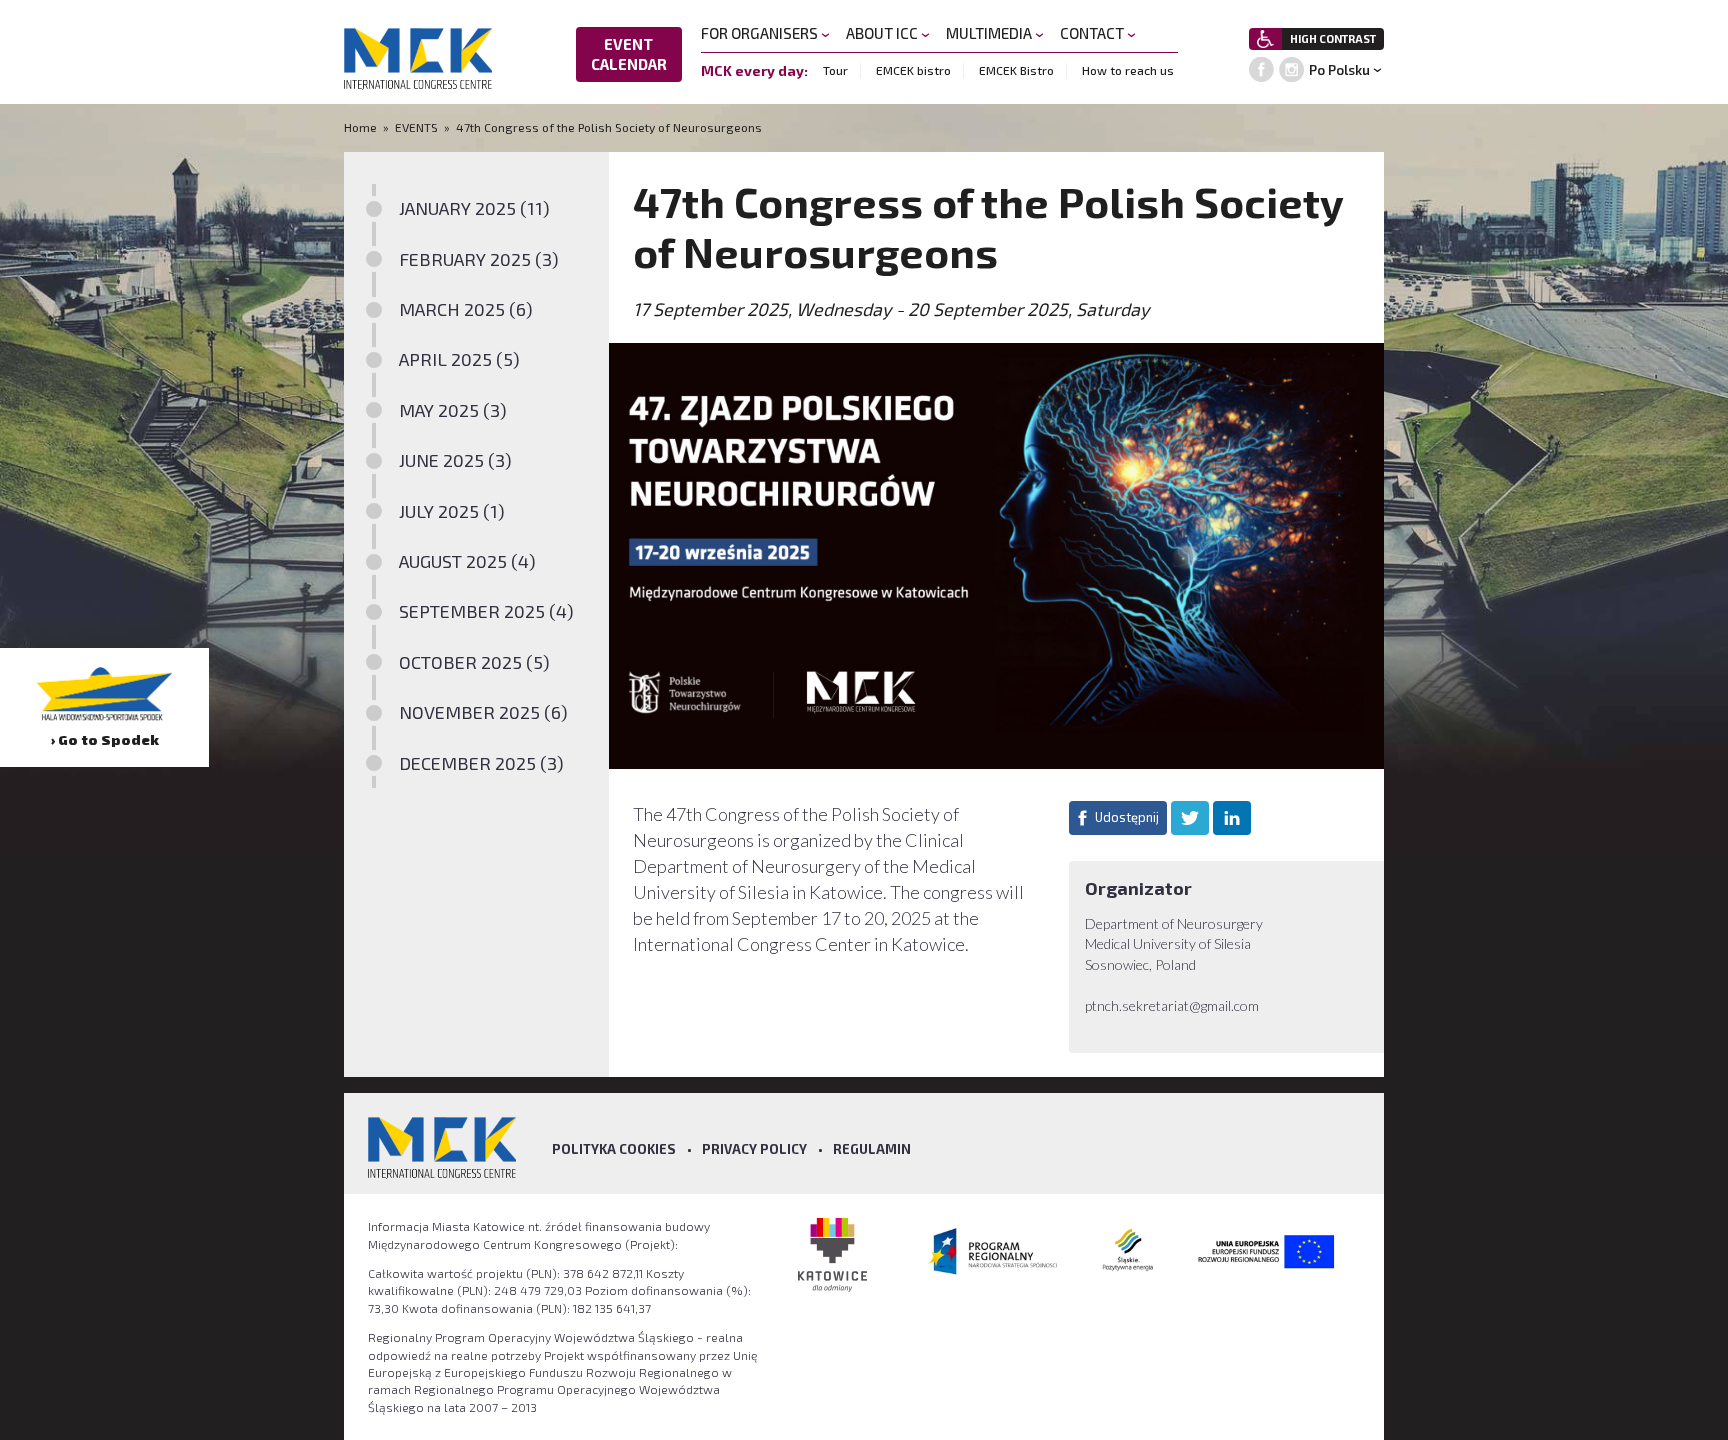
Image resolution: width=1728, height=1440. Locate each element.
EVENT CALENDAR (629, 54)
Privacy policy (754, 1149)
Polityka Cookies (614, 1149)
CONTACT (1093, 33)
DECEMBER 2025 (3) (481, 763)
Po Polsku (1339, 70)
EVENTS (416, 127)
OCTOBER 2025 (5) (474, 662)
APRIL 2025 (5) (459, 359)
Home (362, 127)
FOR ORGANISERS (761, 33)
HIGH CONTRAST (1333, 38)
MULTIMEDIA (990, 33)
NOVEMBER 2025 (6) (483, 712)
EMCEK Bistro (1016, 70)
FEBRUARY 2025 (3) (479, 259)
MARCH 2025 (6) (466, 309)
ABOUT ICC (883, 33)
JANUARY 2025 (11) (474, 208)
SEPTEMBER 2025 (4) (486, 611)
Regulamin (872, 1149)
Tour (835, 70)
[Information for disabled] (1265, 39)
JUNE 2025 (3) (455, 460)
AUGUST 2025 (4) (467, 561)
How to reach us (1128, 70)
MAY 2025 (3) (453, 410)
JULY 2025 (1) (452, 511)
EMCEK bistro (913, 70)
